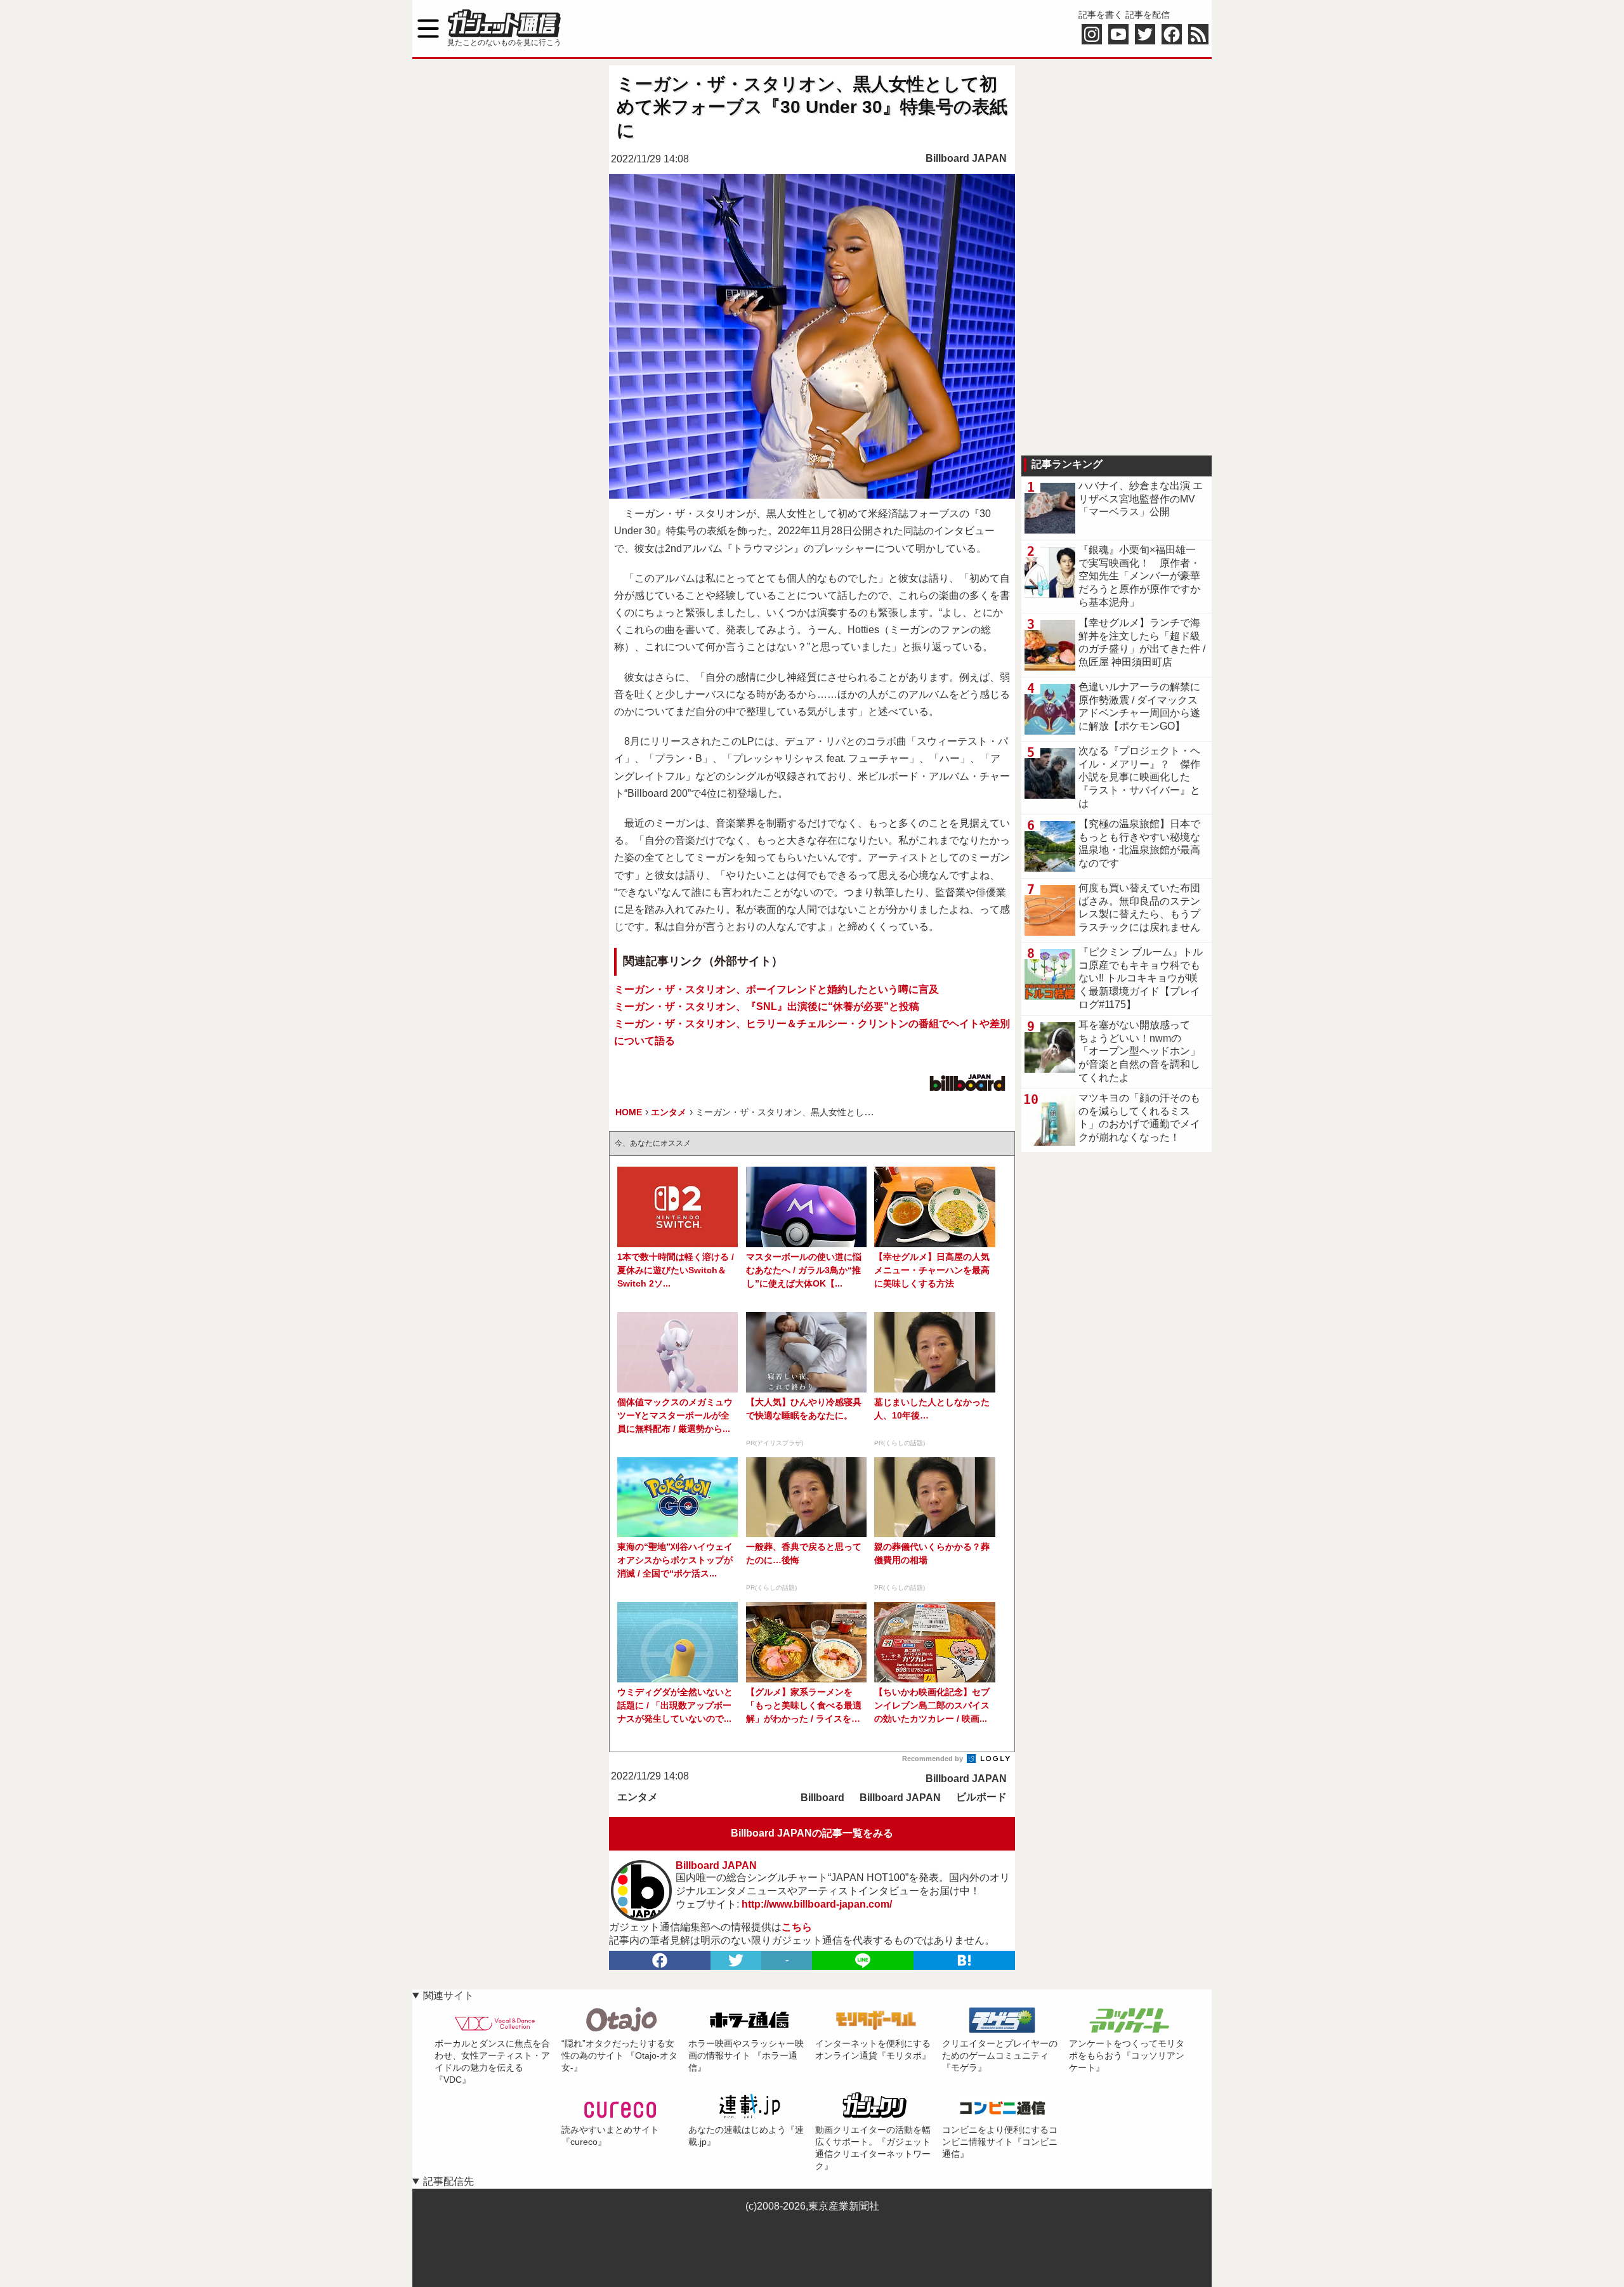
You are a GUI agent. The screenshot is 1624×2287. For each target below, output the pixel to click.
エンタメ (638, 1797)
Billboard (822, 1798)
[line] (863, 1960)
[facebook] (660, 1960)
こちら (797, 1927)
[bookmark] (964, 1960)
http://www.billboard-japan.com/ (817, 1904)
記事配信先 (449, 2181)
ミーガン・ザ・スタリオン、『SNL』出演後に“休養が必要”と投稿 (767, 1006)
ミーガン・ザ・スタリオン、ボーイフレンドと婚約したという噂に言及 (776, 989)
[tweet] (736, 1960)
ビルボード (981, 1797)
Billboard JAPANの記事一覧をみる (812, 1833)
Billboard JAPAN (966, 158)
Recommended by (933, 1759)
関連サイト (449, 1995)
